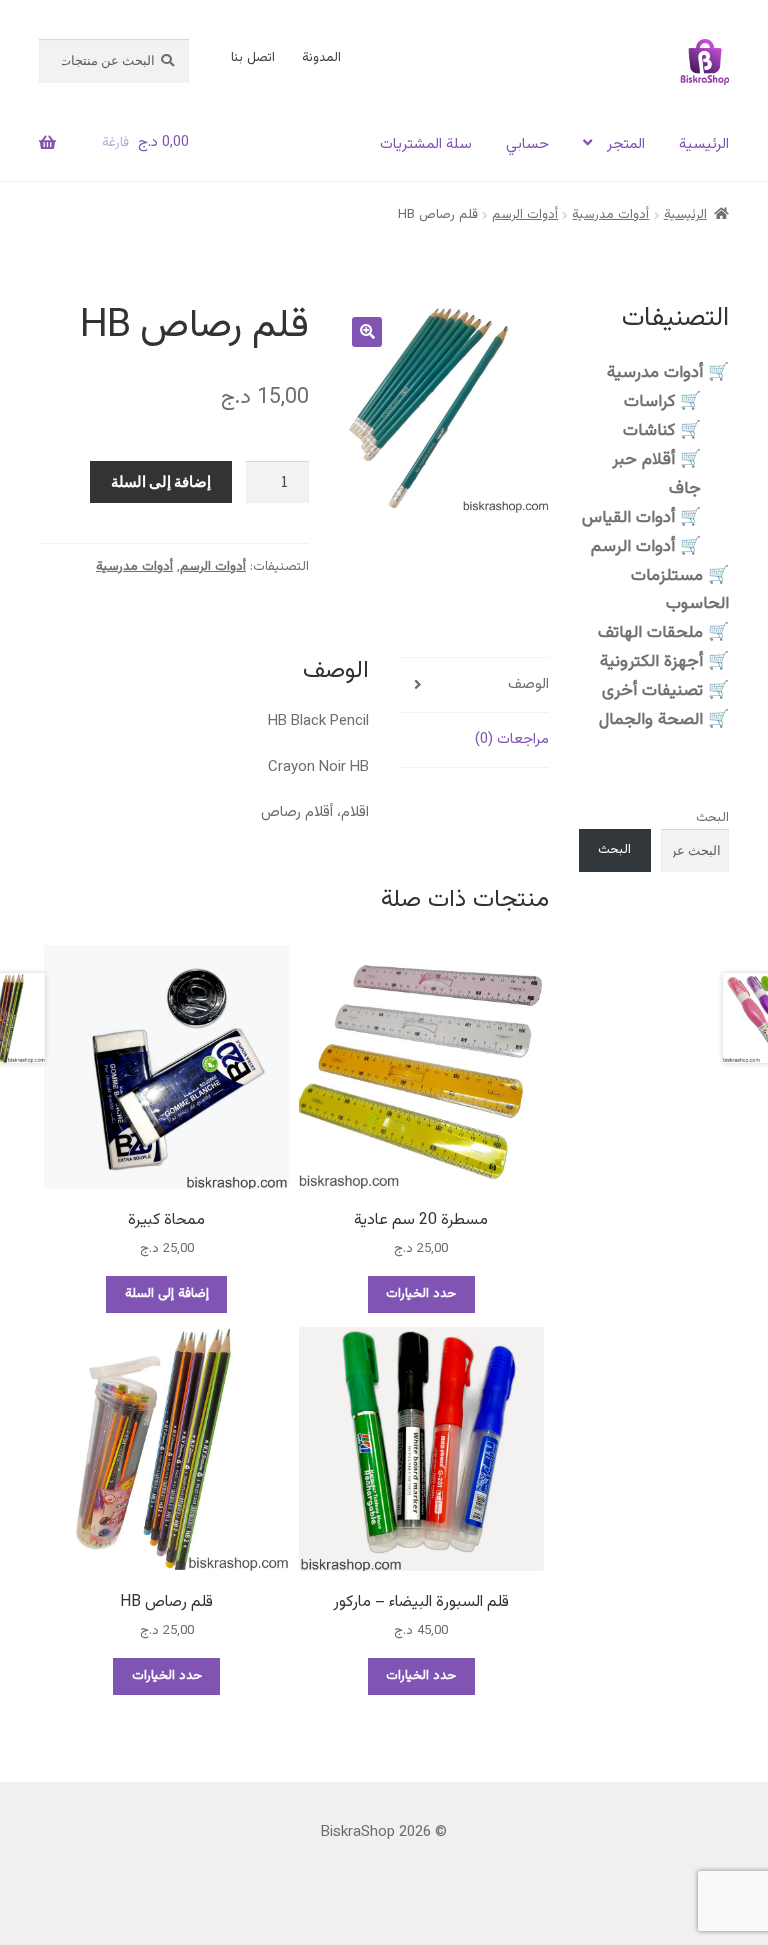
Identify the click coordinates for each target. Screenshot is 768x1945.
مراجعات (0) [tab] (512, 739)
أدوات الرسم (525, 215)
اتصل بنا (253, 58)
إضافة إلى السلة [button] (167, 1294)
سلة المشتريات (426, 144)
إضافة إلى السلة (161, 481)
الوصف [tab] (528, 684)
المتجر (626, 144)
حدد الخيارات (421, 1294)
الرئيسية (704, 144)
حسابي (527, 144)
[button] (367, 332)
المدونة (321, 58)
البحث (712, 818)
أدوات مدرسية (610, 215)
